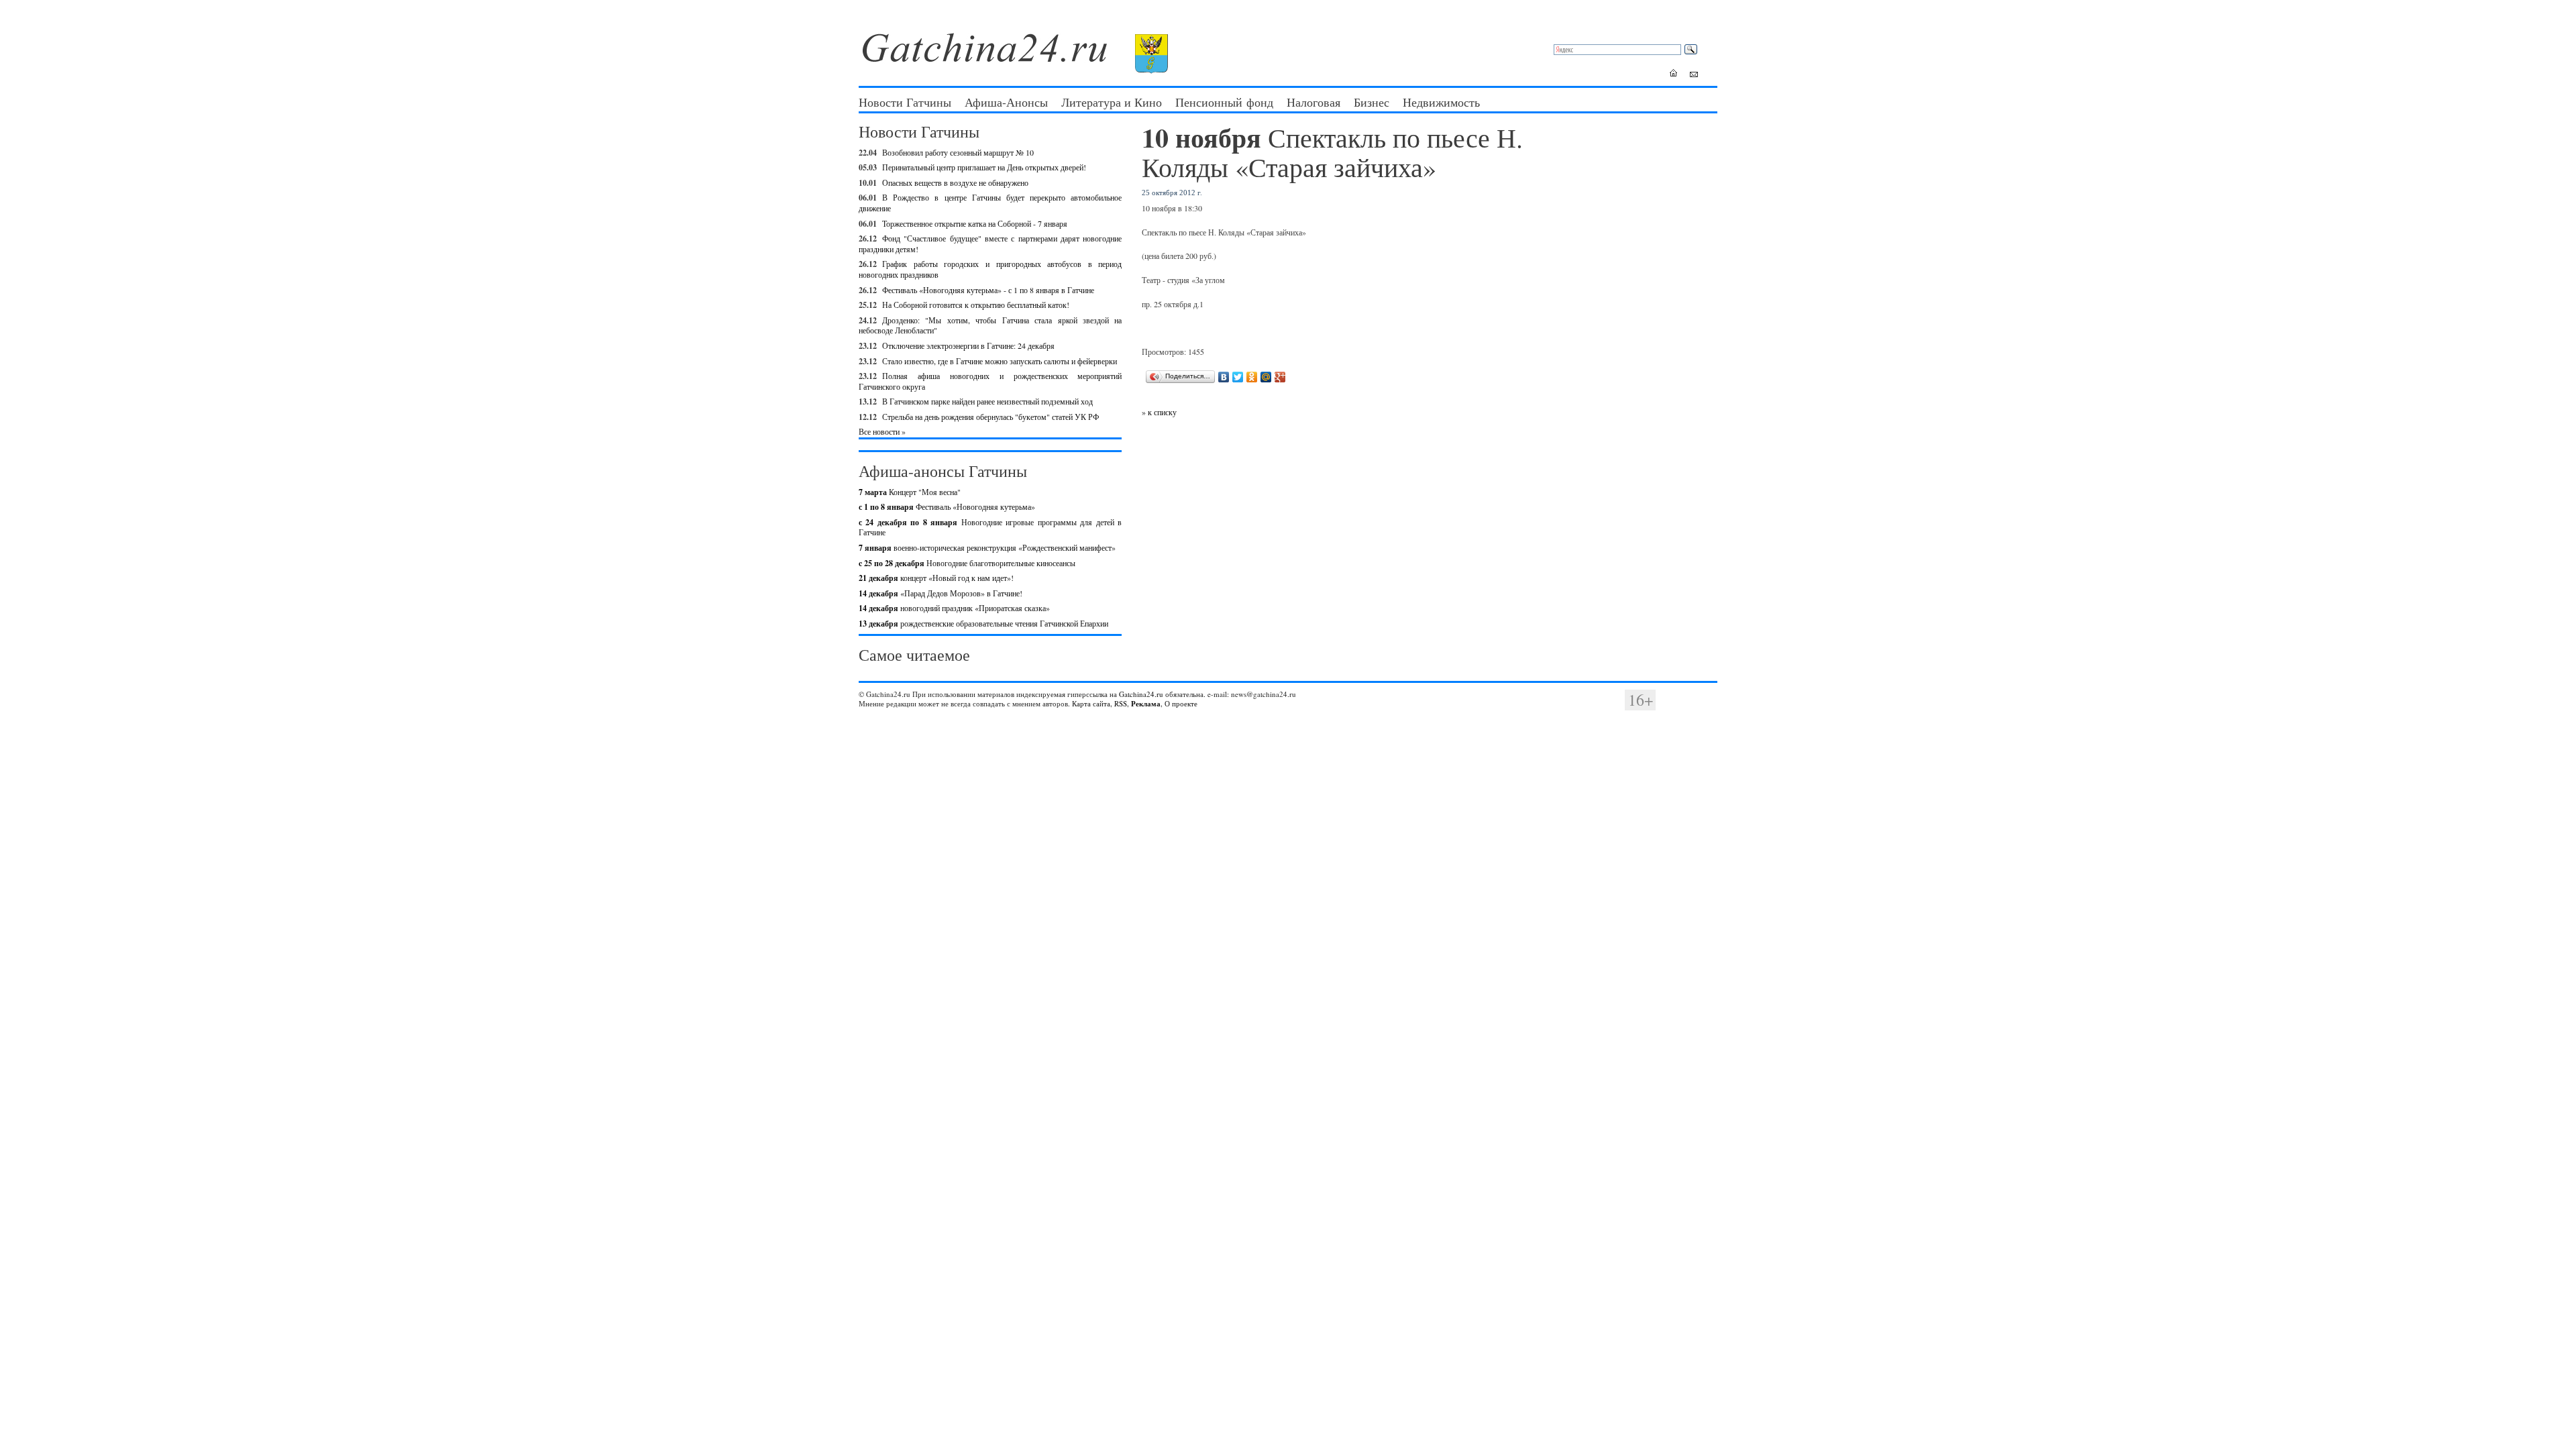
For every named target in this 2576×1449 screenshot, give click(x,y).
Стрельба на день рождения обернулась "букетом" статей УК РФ (990, 417)
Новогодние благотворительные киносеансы (967, 563)
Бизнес (1372, 102)
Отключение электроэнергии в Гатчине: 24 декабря (968, 345)
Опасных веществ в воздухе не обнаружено (955, 182)
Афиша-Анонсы (1006, 102)
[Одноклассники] (1252, 377)
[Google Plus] (1280, 377)
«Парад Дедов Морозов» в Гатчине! (941, 593)
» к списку (1159, 412)
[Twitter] (1238, 377)
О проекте (1181, 703)
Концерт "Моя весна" (910, 492)
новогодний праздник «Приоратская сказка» (954, 608)
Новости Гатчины (905, 102)
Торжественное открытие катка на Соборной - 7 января (975, 223)
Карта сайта (1091, 703)
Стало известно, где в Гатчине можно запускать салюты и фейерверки (1000, 361)
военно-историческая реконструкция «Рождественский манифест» (987, 547)
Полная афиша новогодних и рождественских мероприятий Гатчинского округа (990, 381)
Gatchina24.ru (1141, 694)
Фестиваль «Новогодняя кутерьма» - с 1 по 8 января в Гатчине (988, 290)
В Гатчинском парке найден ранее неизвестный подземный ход (987, 401)
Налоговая (1313, 102)
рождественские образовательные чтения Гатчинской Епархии (983, 623)
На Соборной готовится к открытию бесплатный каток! (976, 305)
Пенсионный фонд (1224, 102)
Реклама (1146, 704)
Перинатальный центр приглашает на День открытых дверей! (984, 167)
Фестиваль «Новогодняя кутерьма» (947, 506)
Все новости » (882, 431)
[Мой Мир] (1266, 377)
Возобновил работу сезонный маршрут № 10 (958, 152)
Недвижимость (1441, 102)
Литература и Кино (1112, 102)
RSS (1121, 703)
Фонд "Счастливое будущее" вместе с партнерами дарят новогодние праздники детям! (990, 244)
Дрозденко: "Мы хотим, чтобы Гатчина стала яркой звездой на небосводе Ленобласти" (990, 325)
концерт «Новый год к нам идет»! (936, 578)
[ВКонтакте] (1224, 377)
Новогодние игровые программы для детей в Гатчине (990, 527)
